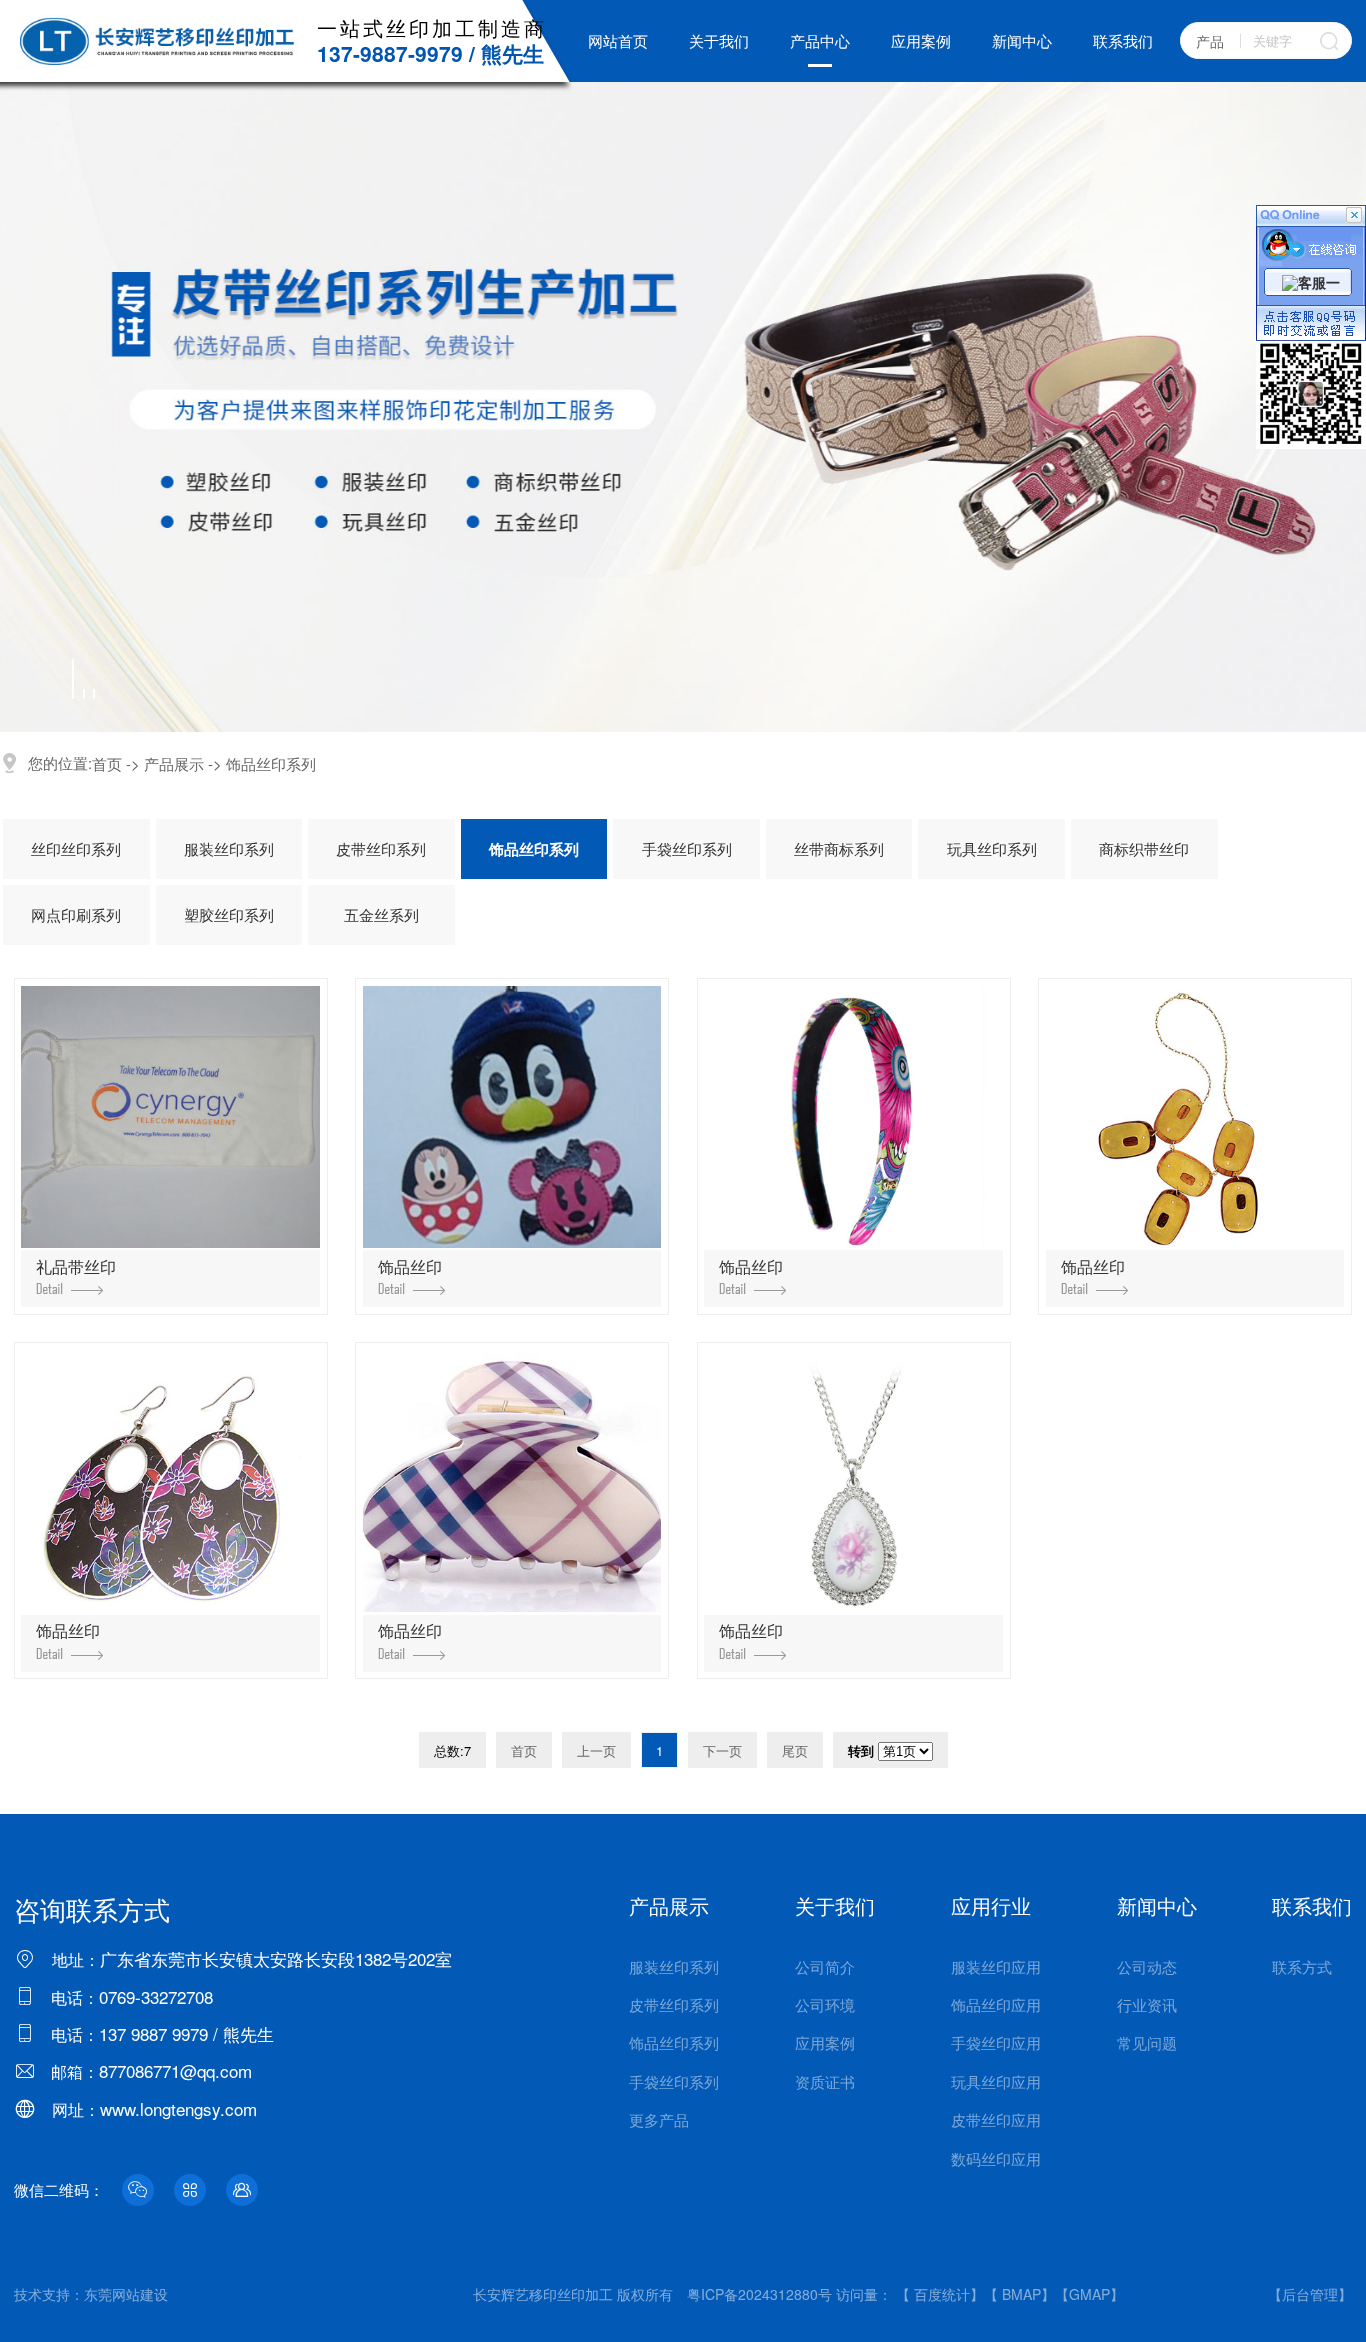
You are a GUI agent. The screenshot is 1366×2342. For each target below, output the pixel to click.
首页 (107, 763)
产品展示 (174, 763)
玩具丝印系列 (992, 848)
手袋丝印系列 (687, 848)
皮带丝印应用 (996, 2119)
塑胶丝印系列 (229, 914)
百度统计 (942, 2294)
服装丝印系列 (229, 848)
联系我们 (1123, 40)
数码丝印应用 (996, 2158)
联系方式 (1302, 1966)
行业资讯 (1147, 2004)
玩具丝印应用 (996, 2081)
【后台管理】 (1310, 2294)
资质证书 (825, 2081)
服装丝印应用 (996, 1966)
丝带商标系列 (839, 848)
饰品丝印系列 (271, 763)
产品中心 (820, 40)
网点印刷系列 (76, 914)
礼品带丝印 (76, 1266)
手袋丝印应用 (996, 2042)
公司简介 (825, 1966)
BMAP (1021, 2294)
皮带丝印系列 (381, 848)
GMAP (1089, 2294)
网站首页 (618, 40)
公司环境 (825, 2004)
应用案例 (921, 40)
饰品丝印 (410, 1266)
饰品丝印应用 (996, 2004)
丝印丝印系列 (76, 848)
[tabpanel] (683, 407)
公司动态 (1147, 1966)
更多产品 (659, 2119)
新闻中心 (1022, 40)
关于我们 (719, 40)
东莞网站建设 (126, 2294)
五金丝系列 (381, 914)
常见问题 (1147, 2042)
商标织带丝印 (1144, 848)
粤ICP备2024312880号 (759, 2294)
